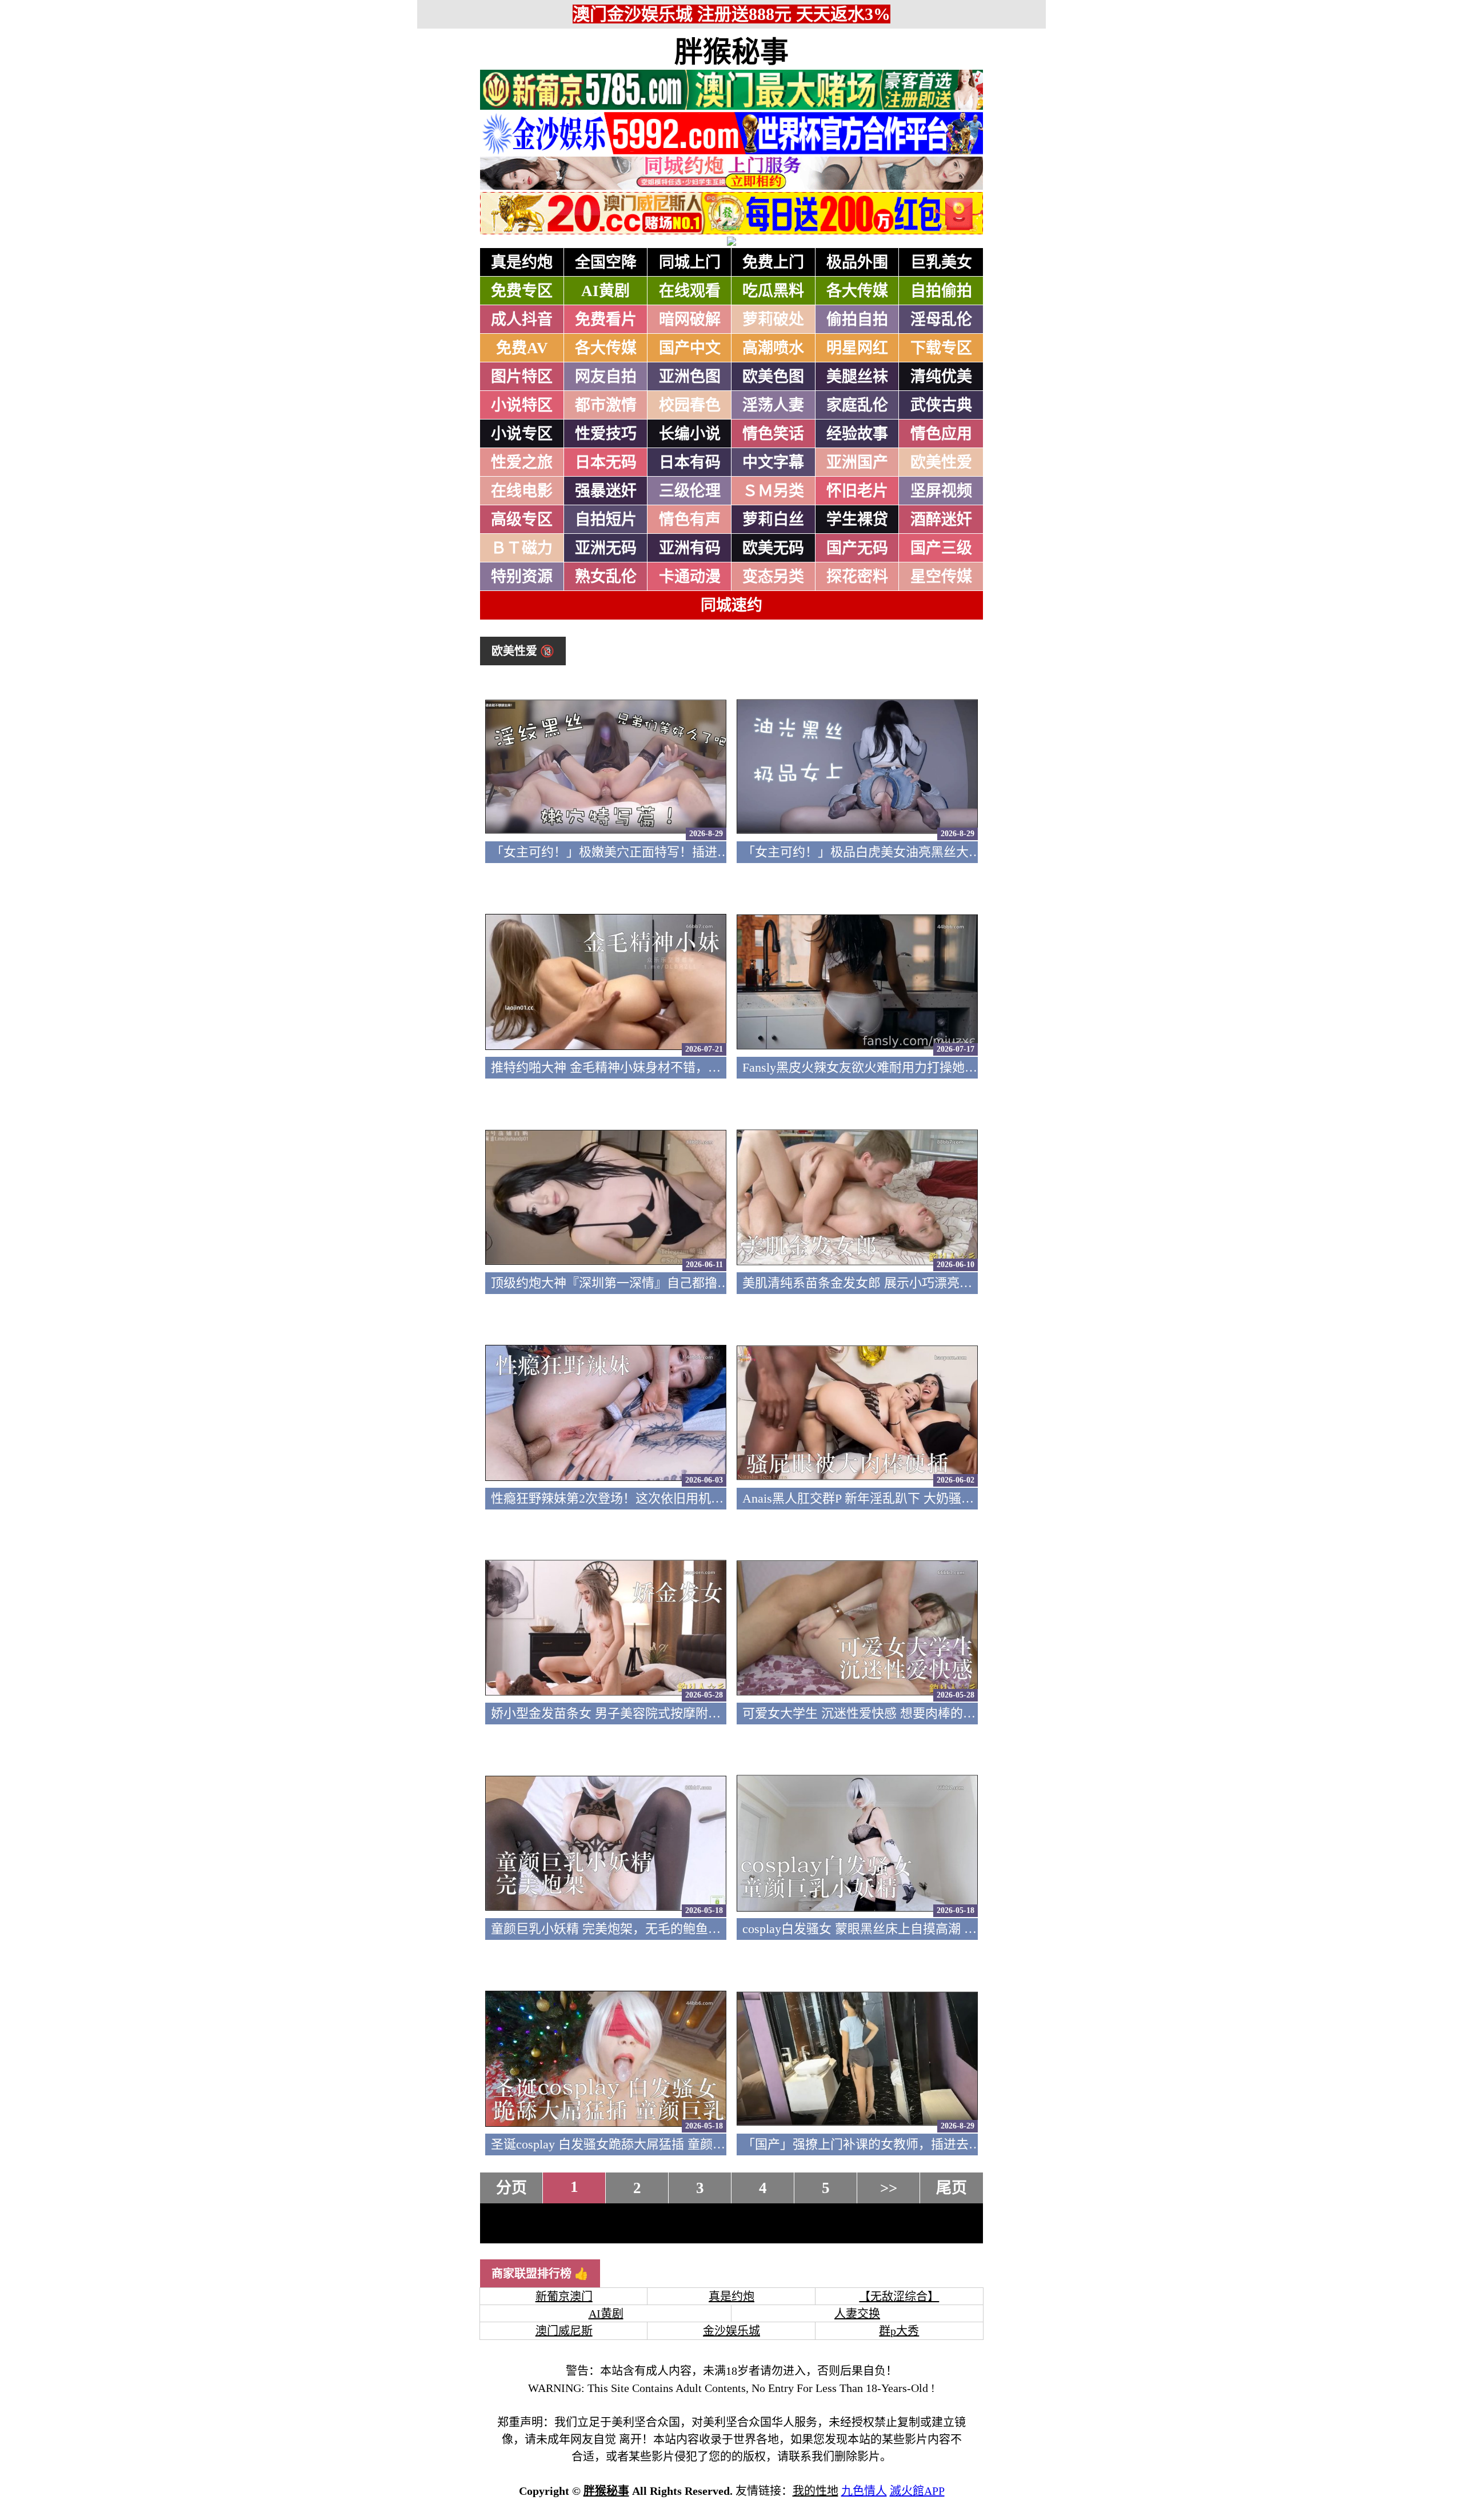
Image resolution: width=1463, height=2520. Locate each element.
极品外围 (857, 262)
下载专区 (941, 348)
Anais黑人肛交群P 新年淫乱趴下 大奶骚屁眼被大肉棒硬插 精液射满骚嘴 (942, 1498)
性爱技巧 (606, 434)
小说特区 (522, 405)
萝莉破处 (773, 320)
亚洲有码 (690, 548)
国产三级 (941, 548)
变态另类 (773, 577)
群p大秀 (899, 2331)
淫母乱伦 (941, 320)
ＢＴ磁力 (522, 548)
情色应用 (941, 434)
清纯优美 (941, 377)
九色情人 (864, 2491)
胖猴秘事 (731, 52)
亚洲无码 (606, 548)
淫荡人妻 (773, 405)
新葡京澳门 (564, 2297)
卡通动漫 (690, 577)
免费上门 (773, 262)
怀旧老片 (857, 491)
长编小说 (690, 434)
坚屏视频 (941, 491)
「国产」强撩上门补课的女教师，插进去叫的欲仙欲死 (893, 2144)
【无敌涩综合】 (899, 2297)
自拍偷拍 (941, 291)
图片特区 (522, 377)
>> (889, 2188)
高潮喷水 (773, 348)
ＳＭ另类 (773, 491)
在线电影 (522, 491)
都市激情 (606, 405)
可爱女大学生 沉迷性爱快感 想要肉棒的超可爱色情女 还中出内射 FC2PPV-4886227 (971, 1713)
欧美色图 (773, 377)
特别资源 (522, 577)
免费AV (522, 348)
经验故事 (857, 434)
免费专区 (522, 291)
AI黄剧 (605, 291)
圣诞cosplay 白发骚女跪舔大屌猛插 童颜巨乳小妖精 (633, 2144)
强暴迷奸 (606, 491)
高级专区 (522, 520)
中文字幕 (773, 462)
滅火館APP (917, 2491)
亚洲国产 (857, 462)
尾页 (952, 2188)
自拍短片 (606, 520)
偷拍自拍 (857, 320)
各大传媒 (857, 291)
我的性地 (816, 2491)
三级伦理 (690, 491)
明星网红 (857, 348)
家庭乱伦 (857, 405)
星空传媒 (941, 577)
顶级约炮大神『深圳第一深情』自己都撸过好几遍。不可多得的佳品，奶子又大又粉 (723, 1283)
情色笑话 (773, 434)
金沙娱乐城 (731, 2331)
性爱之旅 (522, 462)
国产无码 (857, 548)
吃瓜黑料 (773, 291)
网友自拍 (606, 377)
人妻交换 (857, 2314)
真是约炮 (522, 262)
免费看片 (606, 320)
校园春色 (690, 405)
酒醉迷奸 (941, 520)
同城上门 (690, 262)
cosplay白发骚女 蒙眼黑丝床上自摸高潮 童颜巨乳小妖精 (897, 1929)
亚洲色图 (690, 377)
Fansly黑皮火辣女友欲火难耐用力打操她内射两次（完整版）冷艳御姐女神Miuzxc (967, 1067)
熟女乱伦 (606, 577)
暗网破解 (690, 320)
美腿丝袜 (857, 377)
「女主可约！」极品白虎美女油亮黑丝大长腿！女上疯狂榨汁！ (918, 852)
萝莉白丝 (773, 520)
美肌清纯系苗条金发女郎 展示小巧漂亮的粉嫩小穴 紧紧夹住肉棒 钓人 (936, 1283)
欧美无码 (773, 548)
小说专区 (522, 434)
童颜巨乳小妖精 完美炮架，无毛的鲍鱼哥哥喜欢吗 (631, 1929)
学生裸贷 (857, 520)
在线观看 (690, 291)
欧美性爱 (941, 462)
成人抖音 (522, 320)
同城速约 (731, 605)
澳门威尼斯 (564, 2331)
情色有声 (690, 520)
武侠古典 (941, 405)
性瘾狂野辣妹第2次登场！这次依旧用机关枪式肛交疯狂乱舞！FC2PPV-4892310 (709, 1498)
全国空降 (606, 262)
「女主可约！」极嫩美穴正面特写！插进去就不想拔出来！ (654, 852)
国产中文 (690, 348)
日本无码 (606, 462)
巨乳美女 (941, 262)
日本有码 (690, 462)
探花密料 (857, 577)
